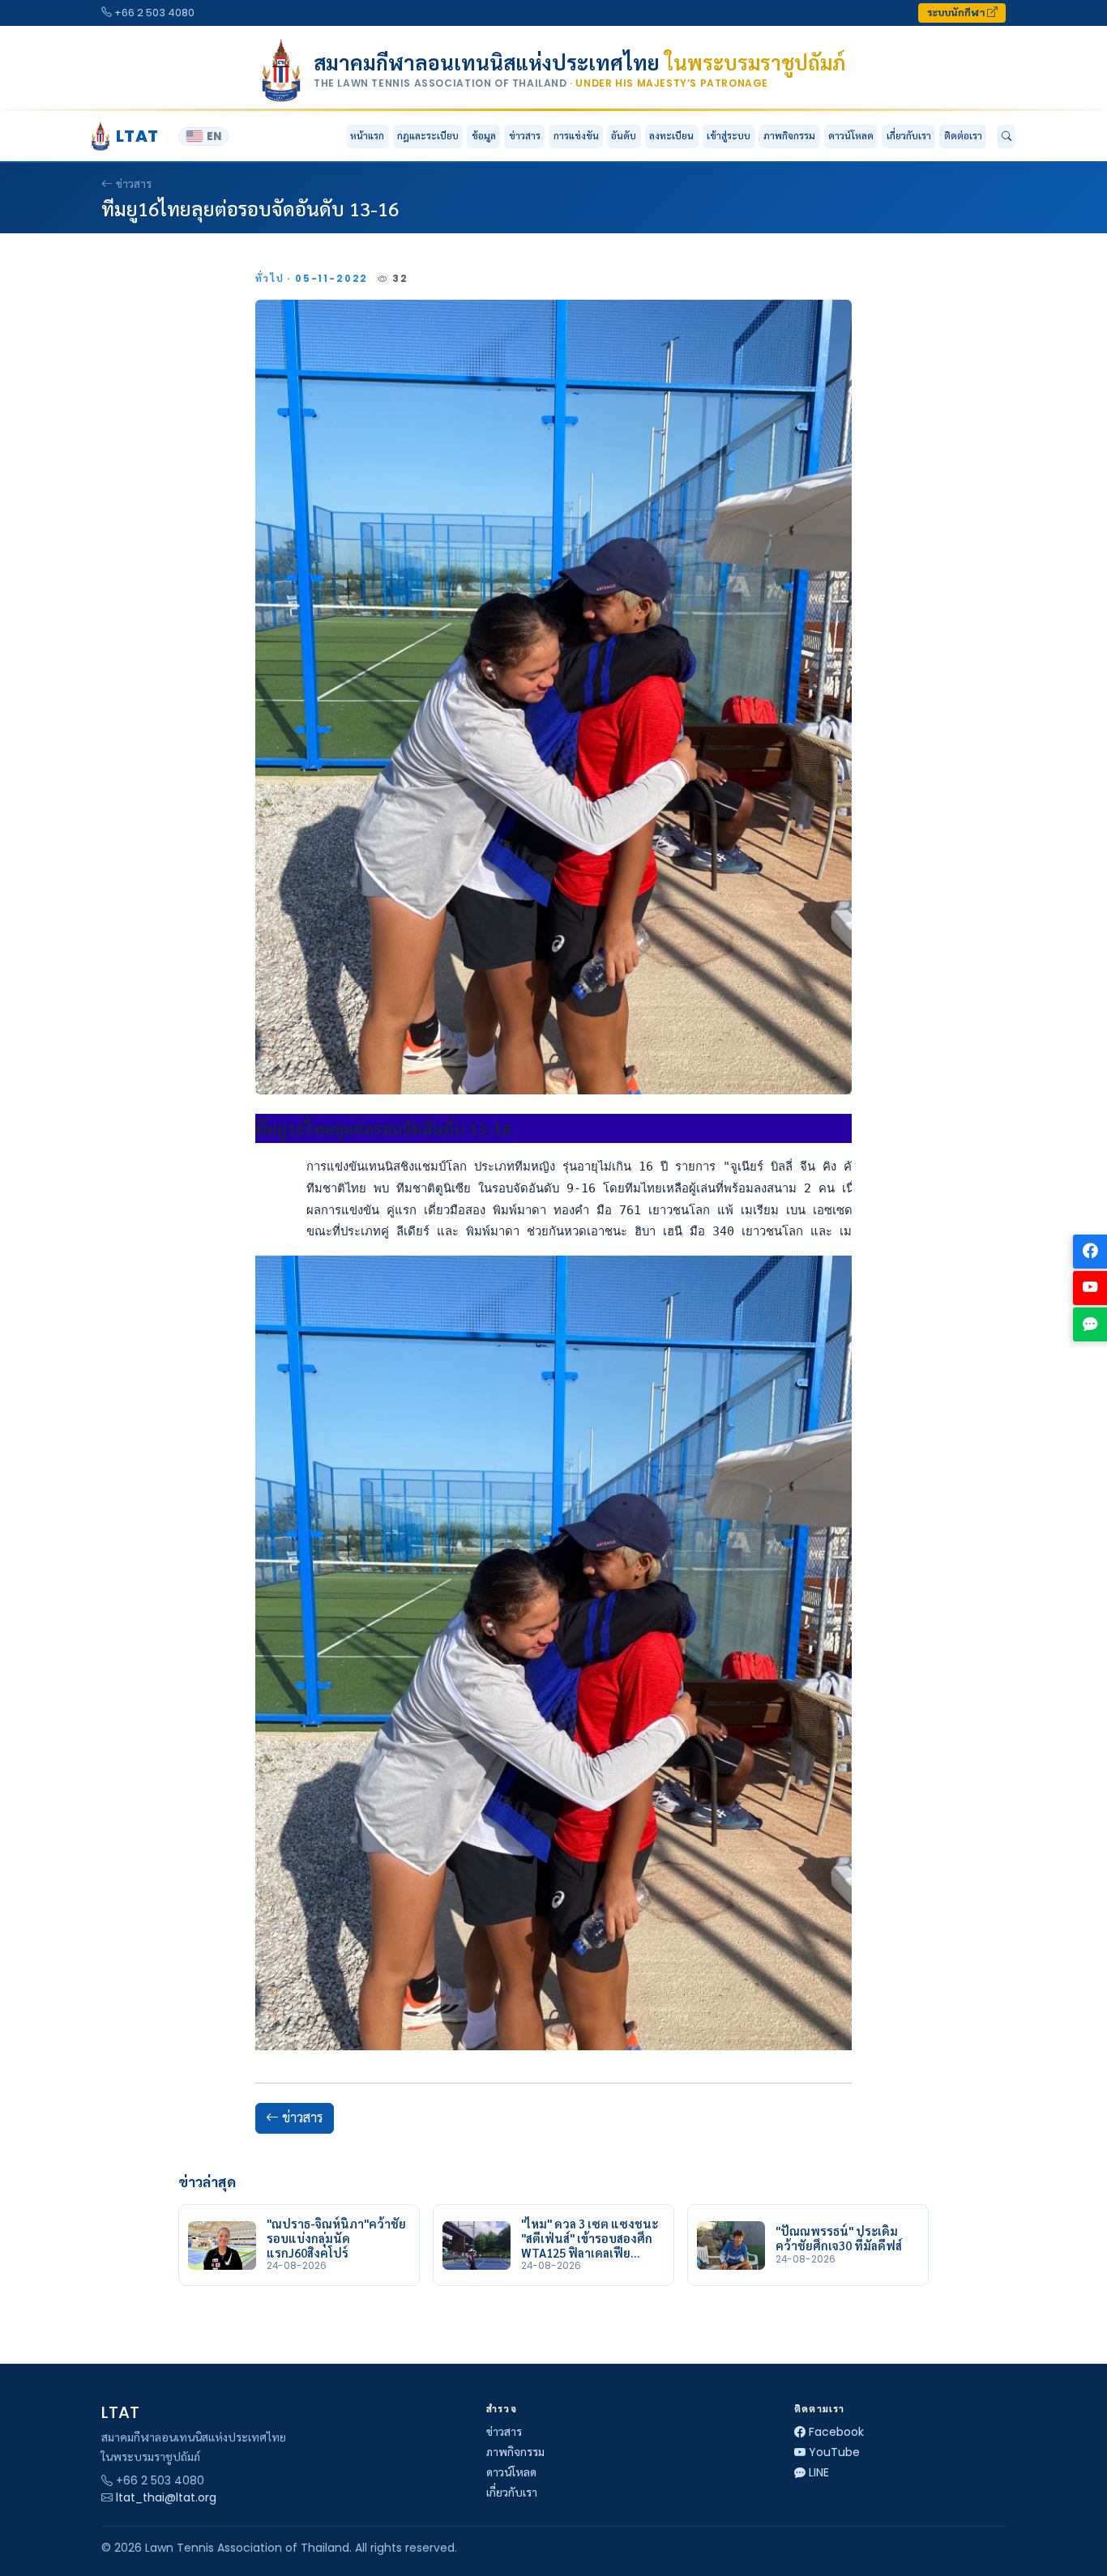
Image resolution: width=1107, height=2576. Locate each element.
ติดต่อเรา (963, 136)
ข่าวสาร (525, 136)
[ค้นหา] (1006, 137)
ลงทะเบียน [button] (671, 136)
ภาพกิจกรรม (789, 136)
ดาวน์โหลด (851, 136)
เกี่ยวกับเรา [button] (909, 136)
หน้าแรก (367, 136)
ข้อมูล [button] (484, 136)
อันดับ (624, 136)
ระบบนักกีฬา (957, 13)
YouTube (834, 2452)
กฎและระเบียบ (428, 136)
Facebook (836, 2432)
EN (214, 136)
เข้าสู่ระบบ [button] (729, 136)
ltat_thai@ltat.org (166, 2497)
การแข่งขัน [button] (576, 136)
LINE (819, 2472)
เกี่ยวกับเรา (512, 2493)
